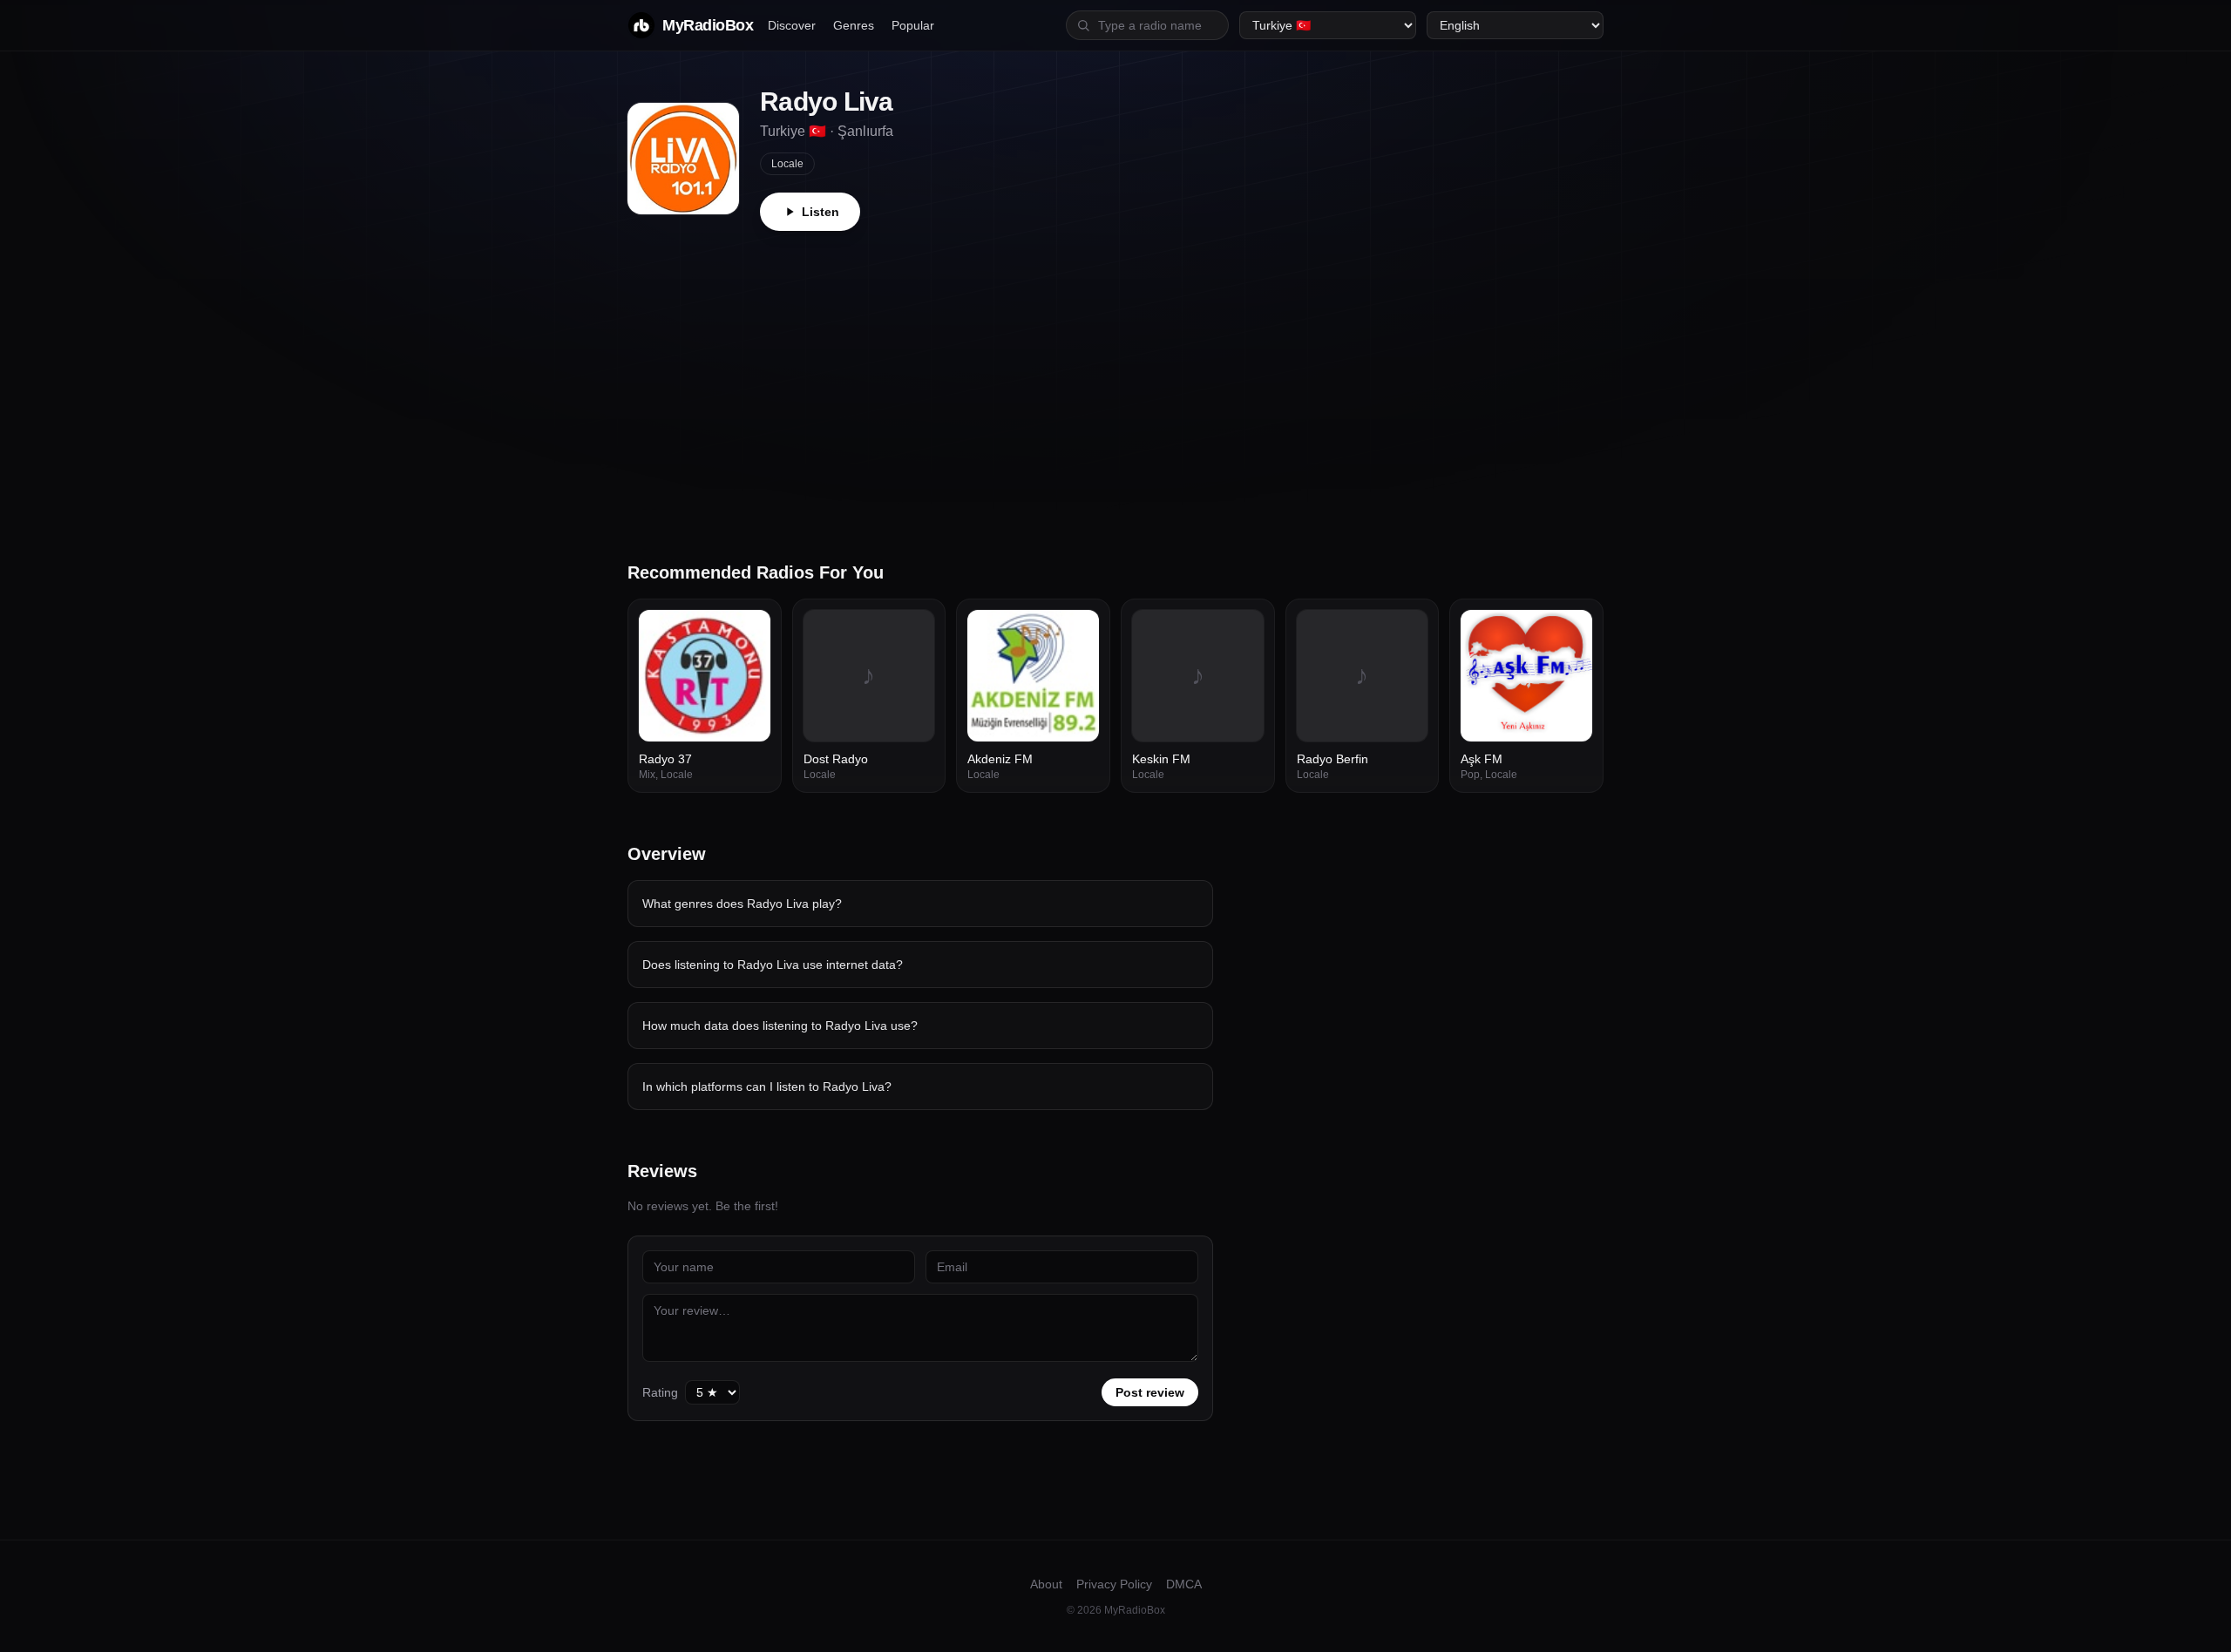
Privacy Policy (1114, 1584)
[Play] (748, 633)
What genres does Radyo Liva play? (742, 904)
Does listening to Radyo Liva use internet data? (773, 965)
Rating (660, 1392)
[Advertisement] (1115, 362)
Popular (913, 25)
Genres (854, 25)
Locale (787, 164)
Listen (821, 212)
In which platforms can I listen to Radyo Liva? (767, 1087)
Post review (1150, 1392)
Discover (792, 25)
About (1046, 1584)
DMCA (1184, 1584)
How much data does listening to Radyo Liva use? (780, 1026)
